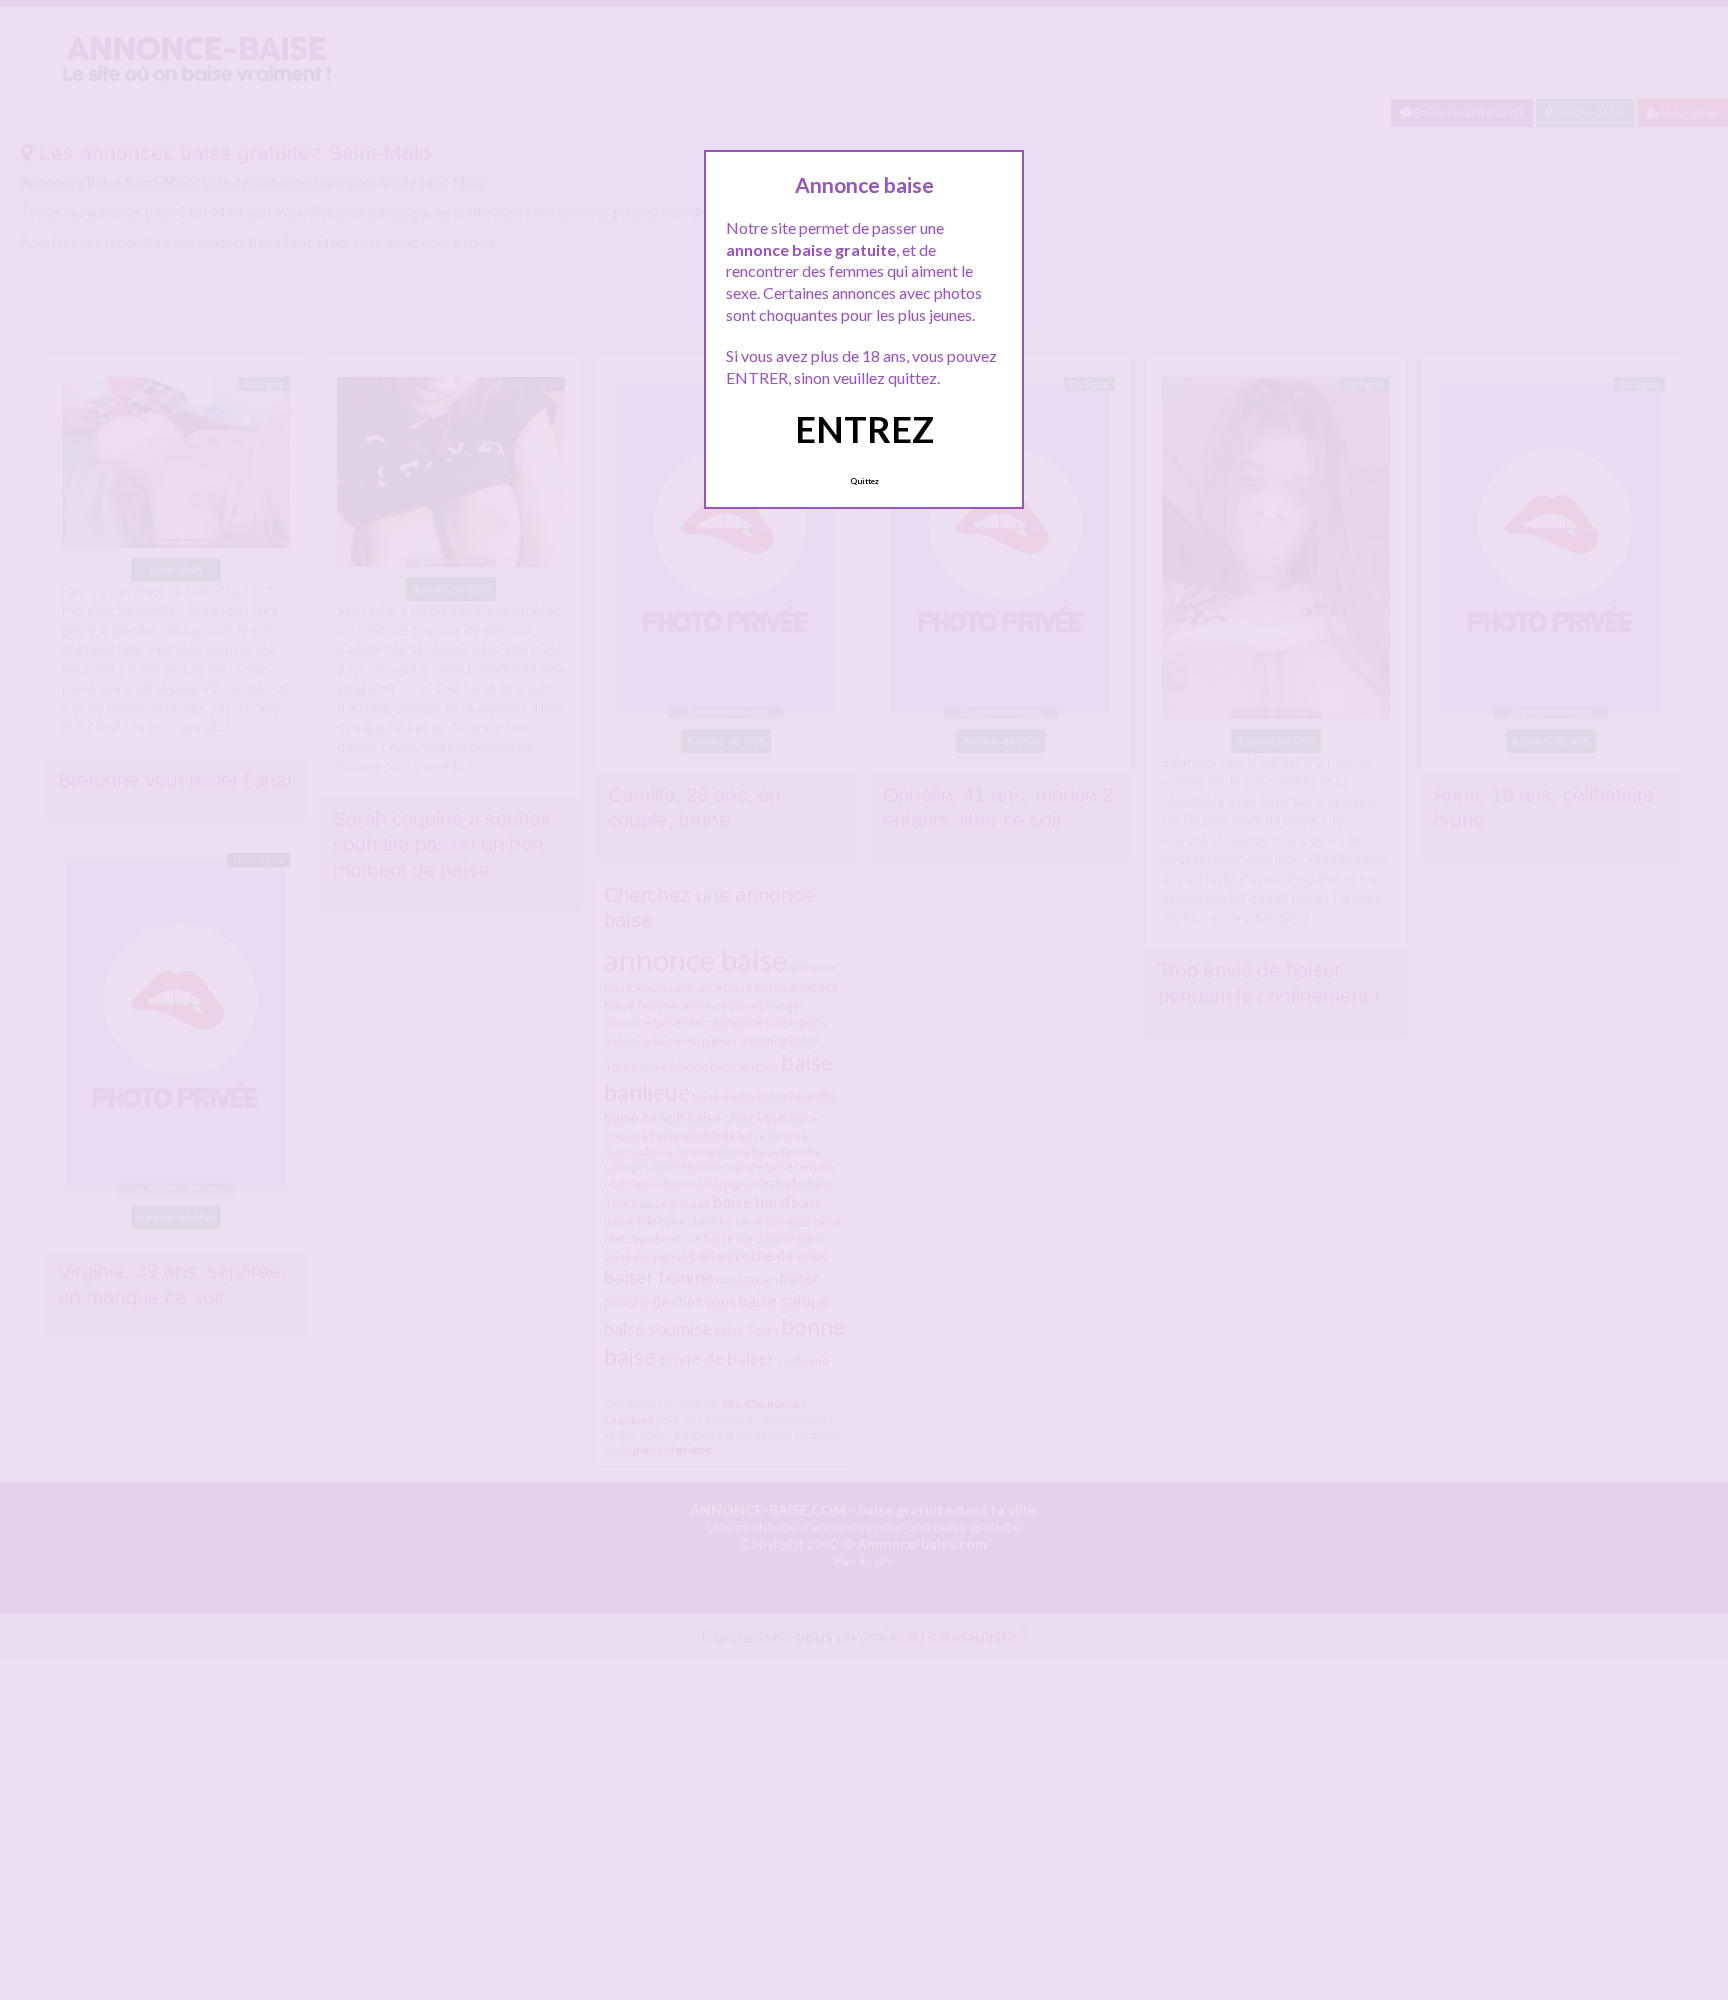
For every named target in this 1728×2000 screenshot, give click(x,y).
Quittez (864, 481)
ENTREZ (864, 429)
